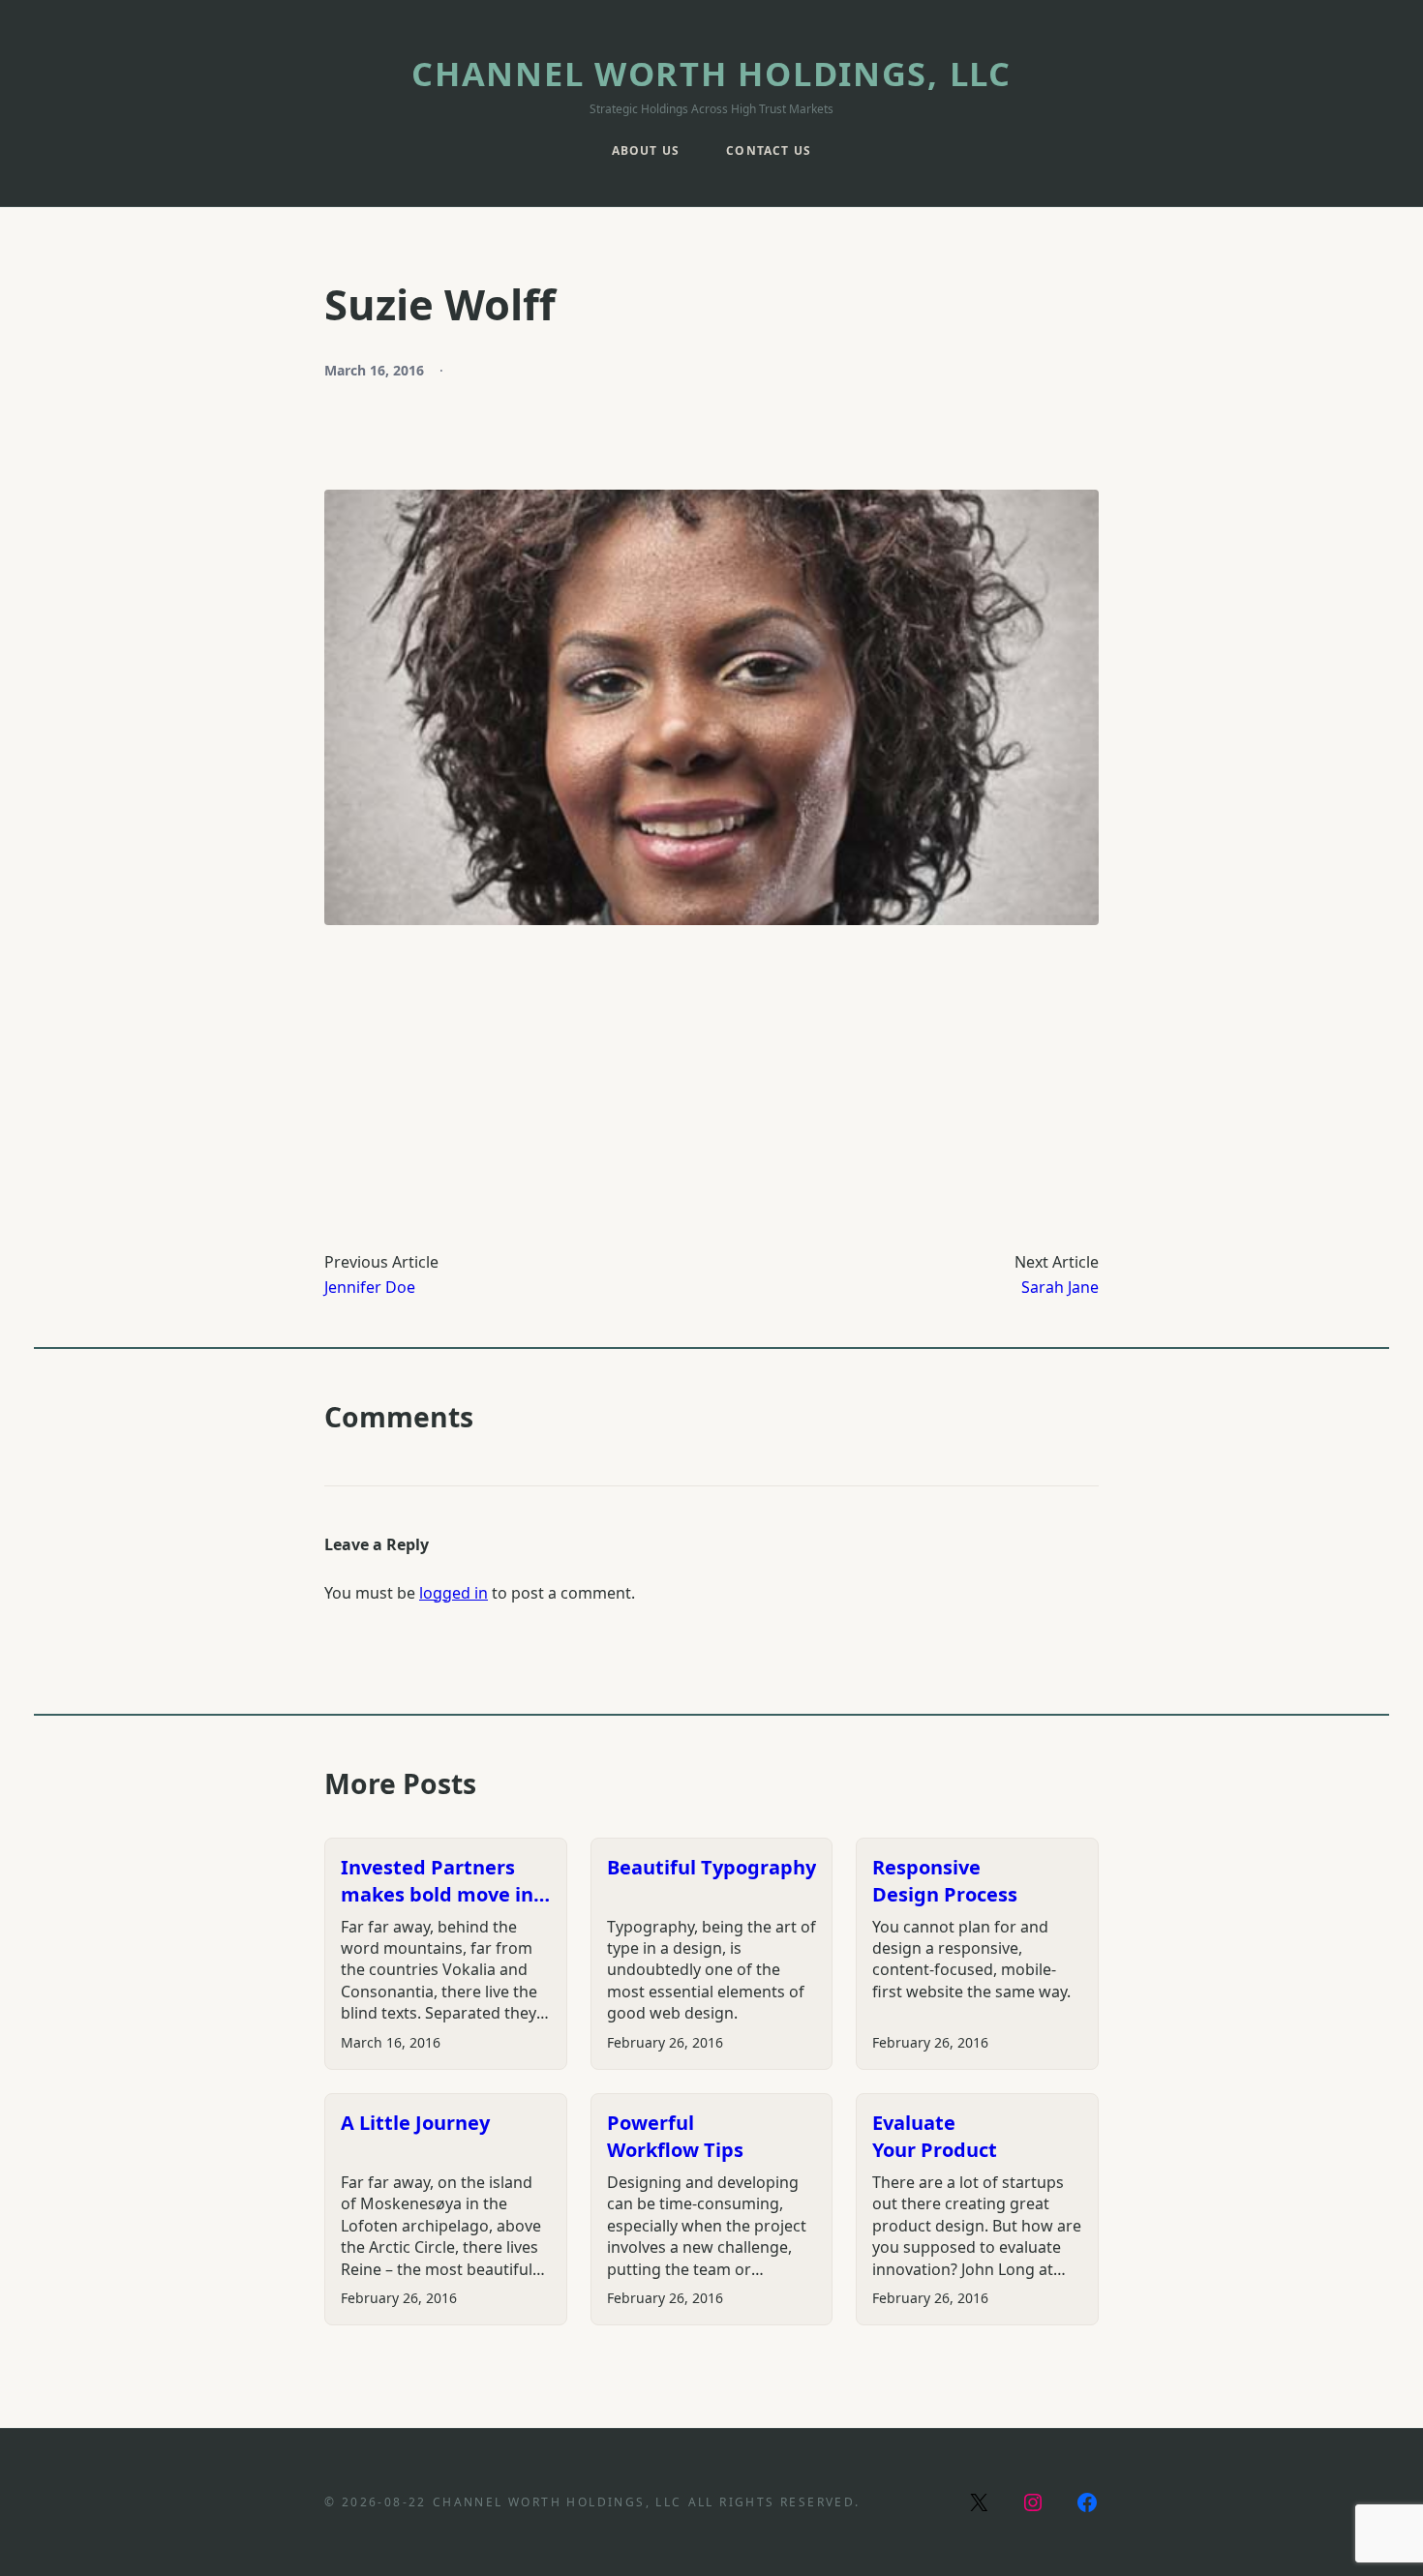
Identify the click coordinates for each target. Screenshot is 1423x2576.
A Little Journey (415, 2123)
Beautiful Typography (711, 1867)
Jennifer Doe (370, 1287)
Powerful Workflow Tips (675, 2136)
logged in (454, 1593)
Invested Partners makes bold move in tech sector (437, 1881)
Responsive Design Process (945, 1881)
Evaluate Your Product (935, 2136)
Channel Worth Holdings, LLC (711, 73)
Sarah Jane (1060, 1287)
